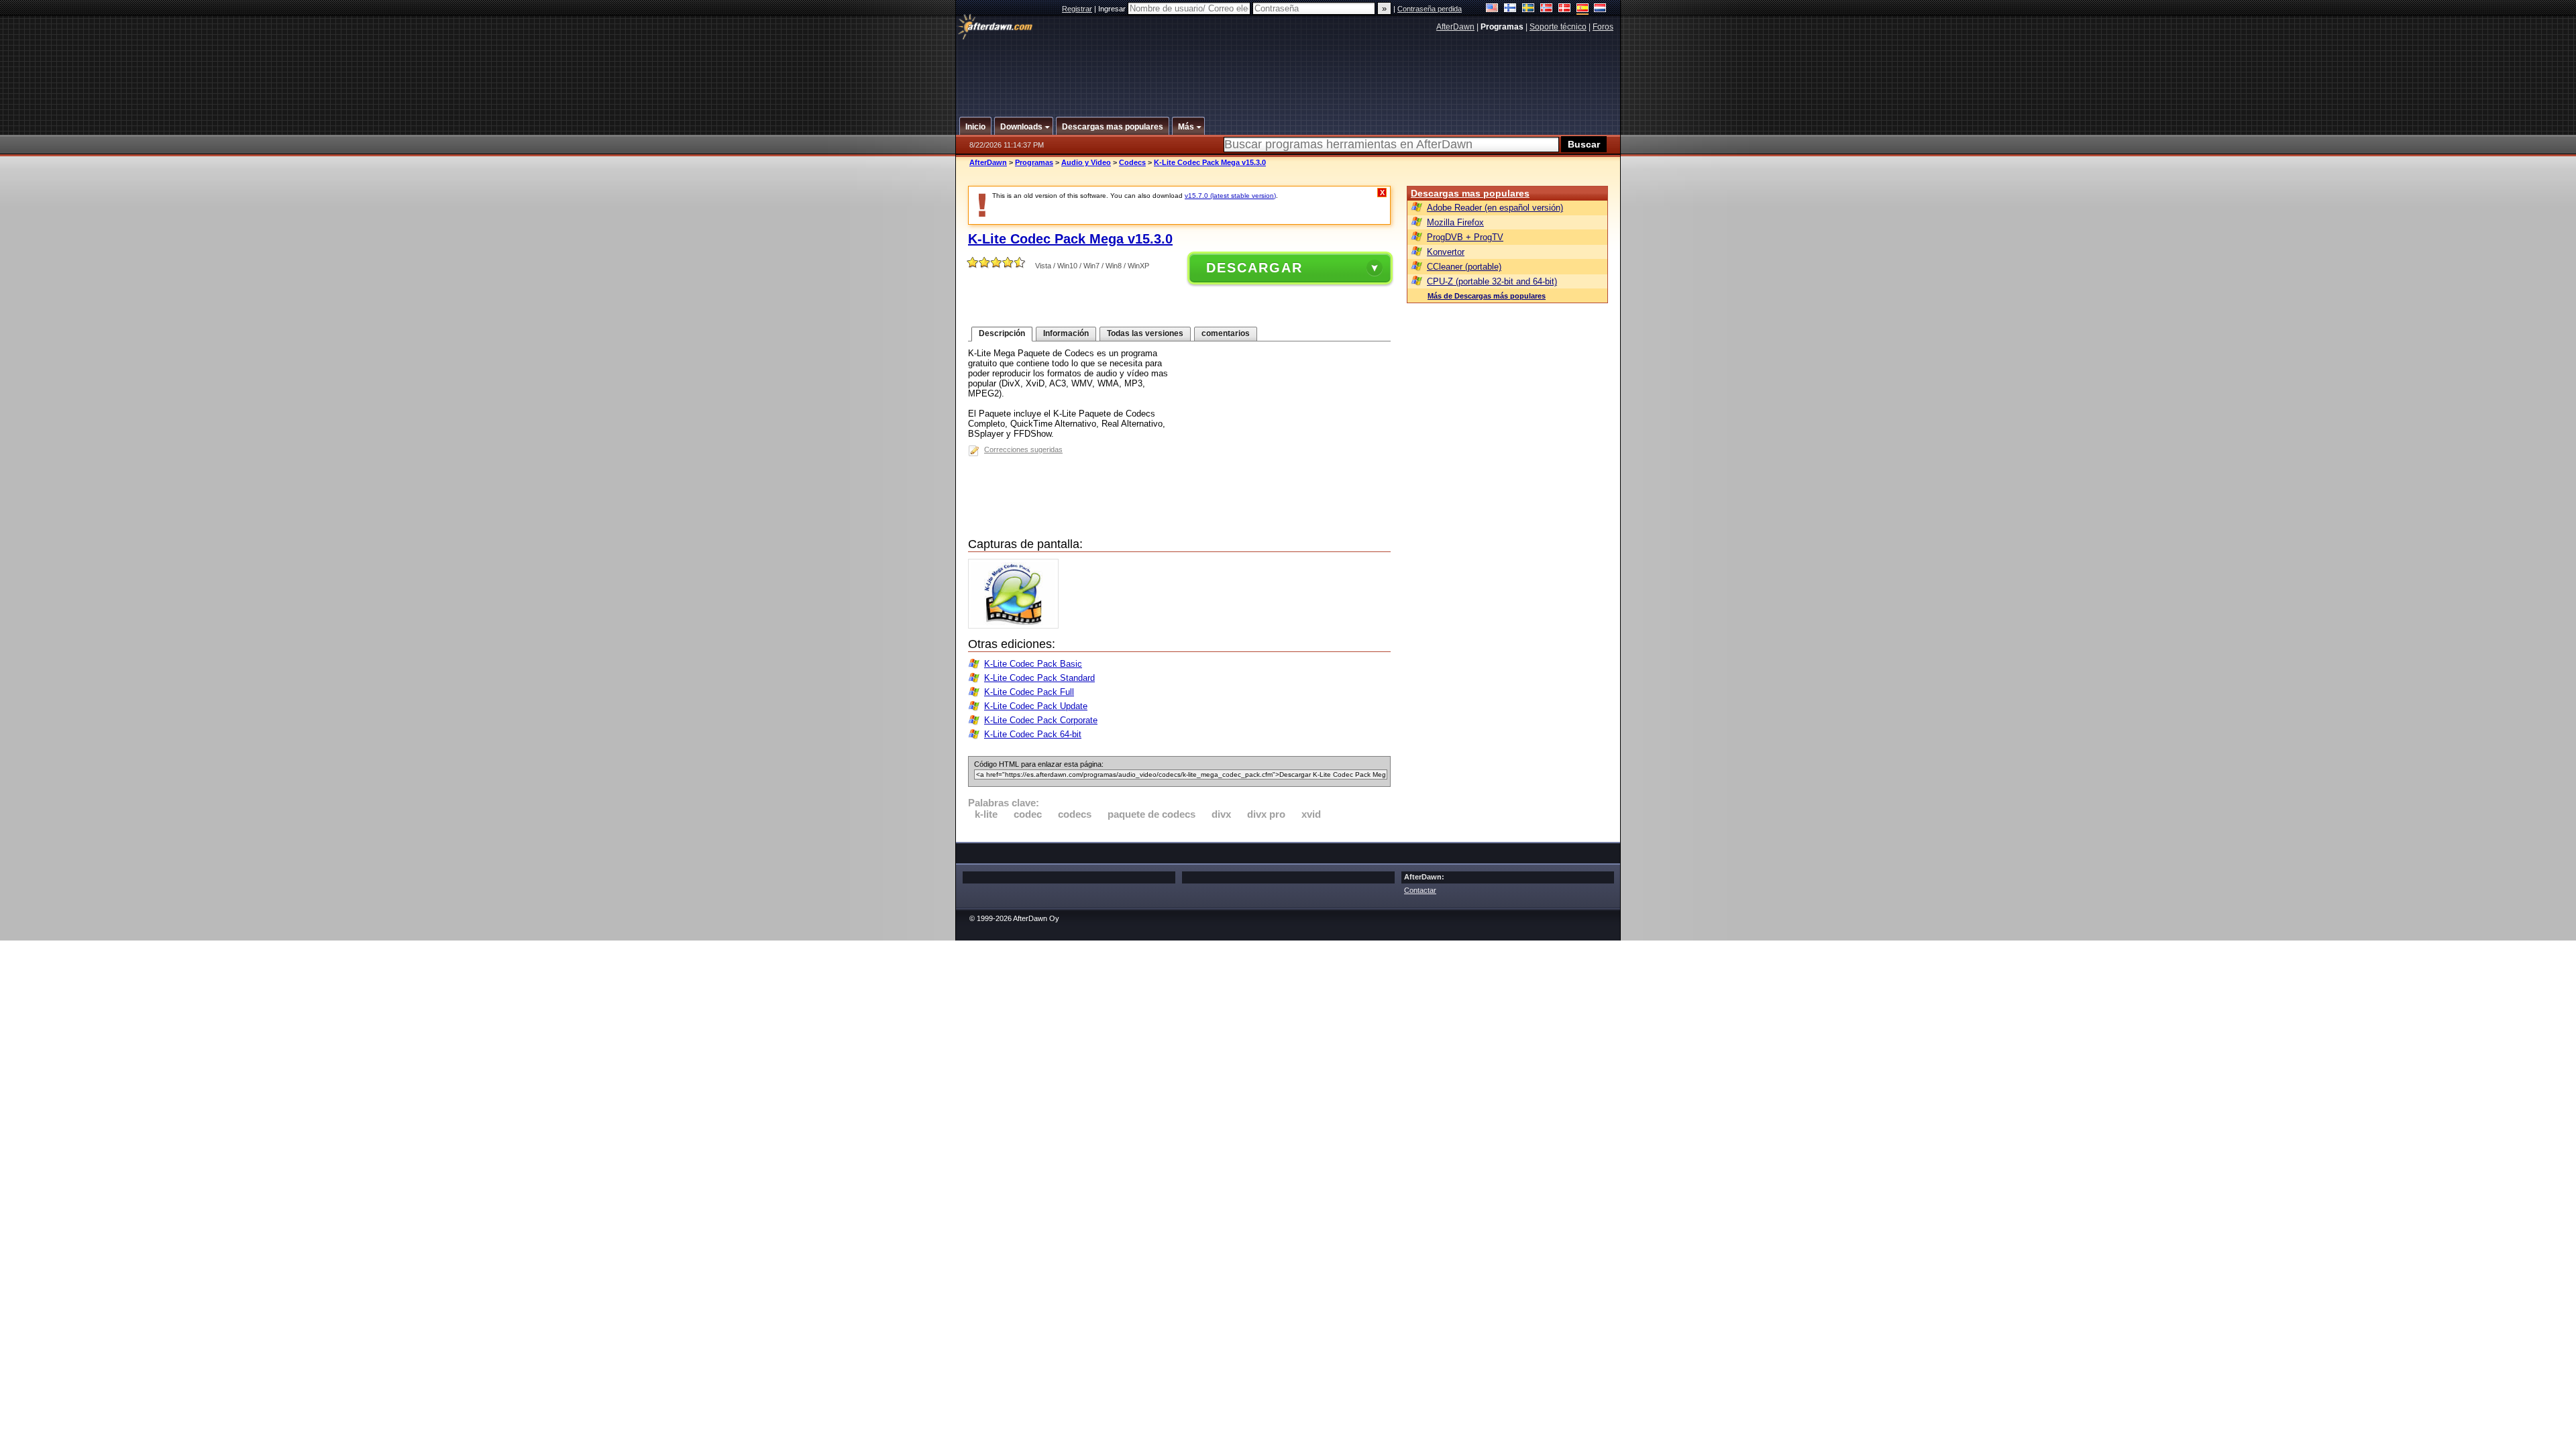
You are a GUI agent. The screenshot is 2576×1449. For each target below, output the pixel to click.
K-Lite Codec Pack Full (1029, 692)
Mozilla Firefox (1455, 222)
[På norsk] (1547, 9)
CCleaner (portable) (1464, 267)
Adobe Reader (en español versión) (1495, 208)
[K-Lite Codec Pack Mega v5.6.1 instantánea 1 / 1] (1017, 626)
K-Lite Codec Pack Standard (1039, 678)
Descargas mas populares (1470, 193)
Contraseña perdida (1430, 9)
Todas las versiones (1145, 333)
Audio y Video (1086, 162)
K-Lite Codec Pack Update (1036, 706)
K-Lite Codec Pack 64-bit (1033, 734)
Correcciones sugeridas (1023, 449)
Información (1066, 333)
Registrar (1077, 9)
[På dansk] (1565, 9)
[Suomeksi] (1510, 9)
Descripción (1002, 333)
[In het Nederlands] (1600, 9)
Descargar (1254, 268)
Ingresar (1113, 9)
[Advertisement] (1289, 69)
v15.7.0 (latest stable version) (1230, 196)
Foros (1603, 27)
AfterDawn (1455, 27)
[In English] (1492, 9)
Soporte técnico (1558, 27)
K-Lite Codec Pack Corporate (1041, 720)
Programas (1034, 162)
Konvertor (1446, 252)
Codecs (1132, 162)
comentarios (1226, 333)
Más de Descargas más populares (1487, 296)
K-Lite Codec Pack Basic (1033, 664)
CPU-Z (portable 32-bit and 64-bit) (1492, 281)
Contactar (1420, 890)
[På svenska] (1528, 9)
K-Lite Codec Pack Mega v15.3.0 (1210, 162)
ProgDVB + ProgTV (1465, 237)
